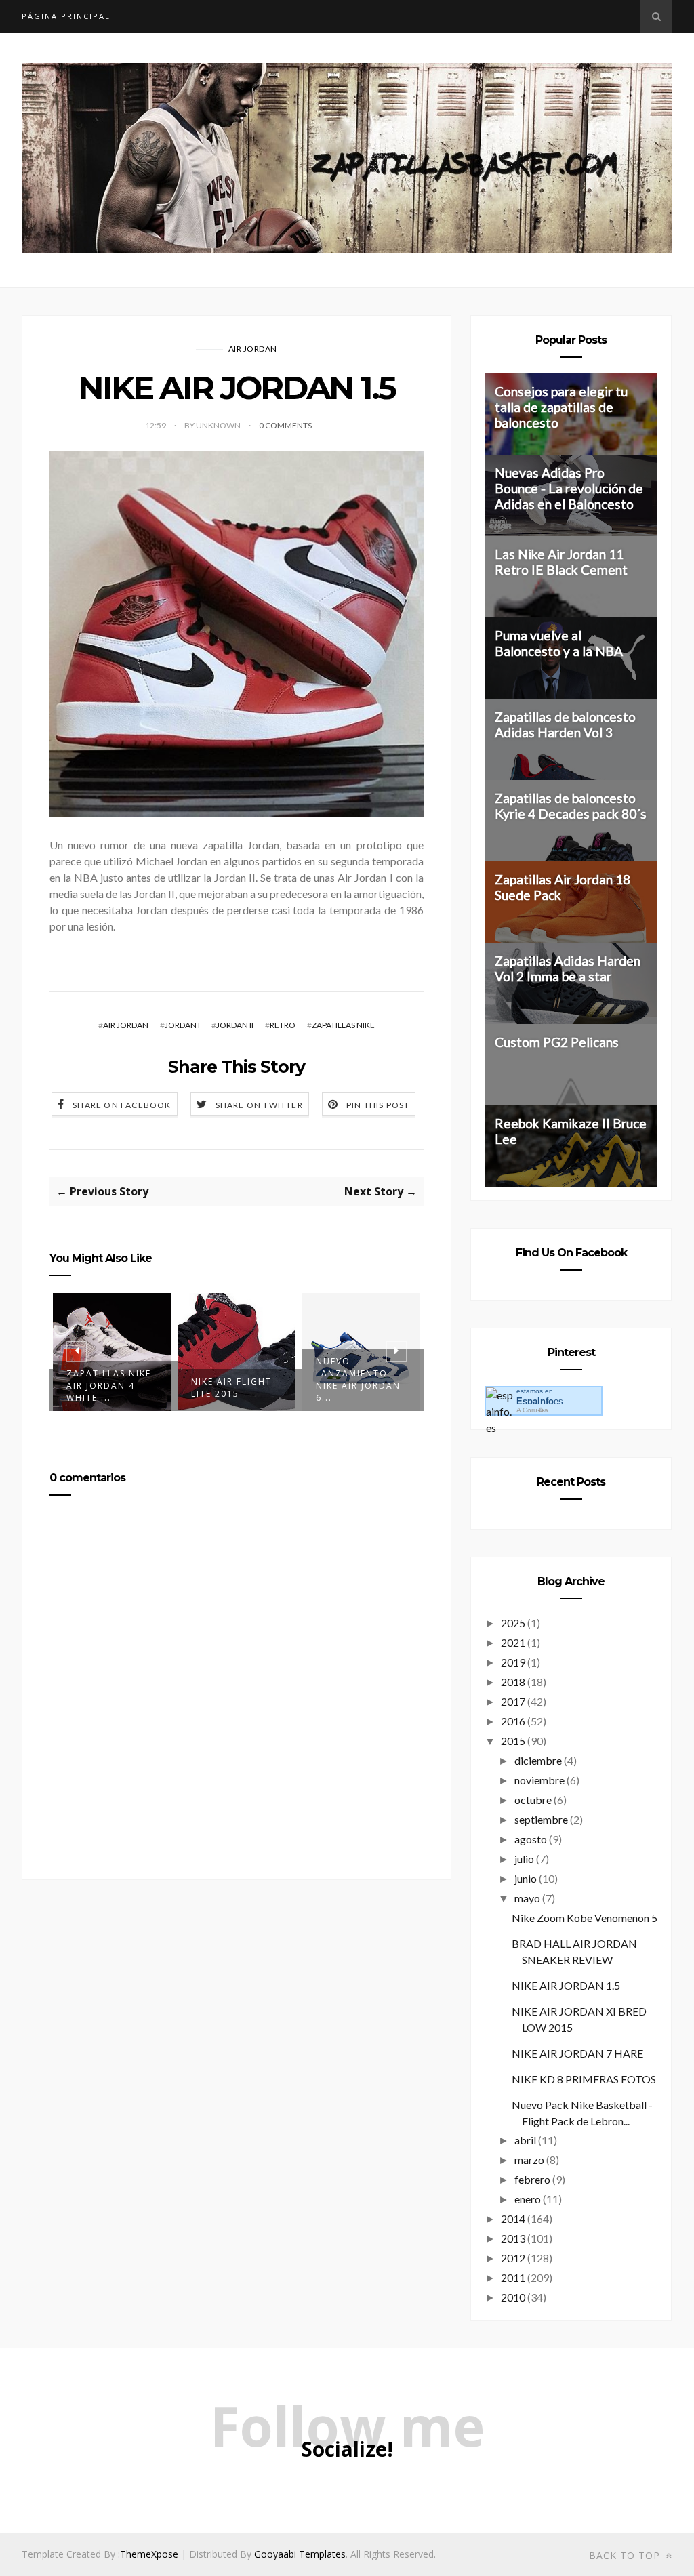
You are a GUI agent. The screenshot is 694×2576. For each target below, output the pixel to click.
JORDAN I (182, 1025)
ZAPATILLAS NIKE (343, 1025)
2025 (513, 1623)
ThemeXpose (149, 2554)
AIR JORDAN (253, 349)
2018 (513, 1682)
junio (526, 1878)
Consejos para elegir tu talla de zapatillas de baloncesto (561, 407)
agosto (531, 1839)
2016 (513, 1721)
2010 (513, 2297)
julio (524, 1859)
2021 (513, 1642)
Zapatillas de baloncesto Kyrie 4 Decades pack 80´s (571, 806)
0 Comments (285, 425)
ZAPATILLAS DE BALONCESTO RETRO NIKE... (353, 1386)
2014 (513, 2219)
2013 (513, 2238)
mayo (527, 1898)
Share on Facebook (122, 1105)
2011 (513, 2277)
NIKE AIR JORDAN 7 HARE (577, 2053)
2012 (513, 2258)
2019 (513, 1662)
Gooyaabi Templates (300, 2554)
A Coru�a (532, 1410)
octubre (533, 1800)
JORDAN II (235, 1025)
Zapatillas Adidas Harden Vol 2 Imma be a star (568, 968)
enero (528, 2199)
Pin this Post (378, 1105)
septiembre (541, 1819)
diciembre (538, 1760)
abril (525, 2140)
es (540, 1401)
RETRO (283, 1025)
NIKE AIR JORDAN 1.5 (566, 1985)
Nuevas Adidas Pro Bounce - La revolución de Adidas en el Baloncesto (569, 488)
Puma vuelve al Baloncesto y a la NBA (559, 643)
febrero (532, 2179)
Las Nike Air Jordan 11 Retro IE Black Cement (561, 562)
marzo (529, 2160)
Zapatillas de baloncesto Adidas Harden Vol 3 (565, 724)
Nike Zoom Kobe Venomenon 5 (585, 1918)
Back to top (626, 2555)
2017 (513, 1701)
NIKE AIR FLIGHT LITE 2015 (107, 1388)
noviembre (539, 1780)
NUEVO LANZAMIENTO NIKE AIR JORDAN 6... (233, 1379)
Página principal (66, 16)
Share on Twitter (259, 1105)
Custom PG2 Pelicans (557, 1042)
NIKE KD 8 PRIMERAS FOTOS (584, 2079)
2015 (513, 1741)
